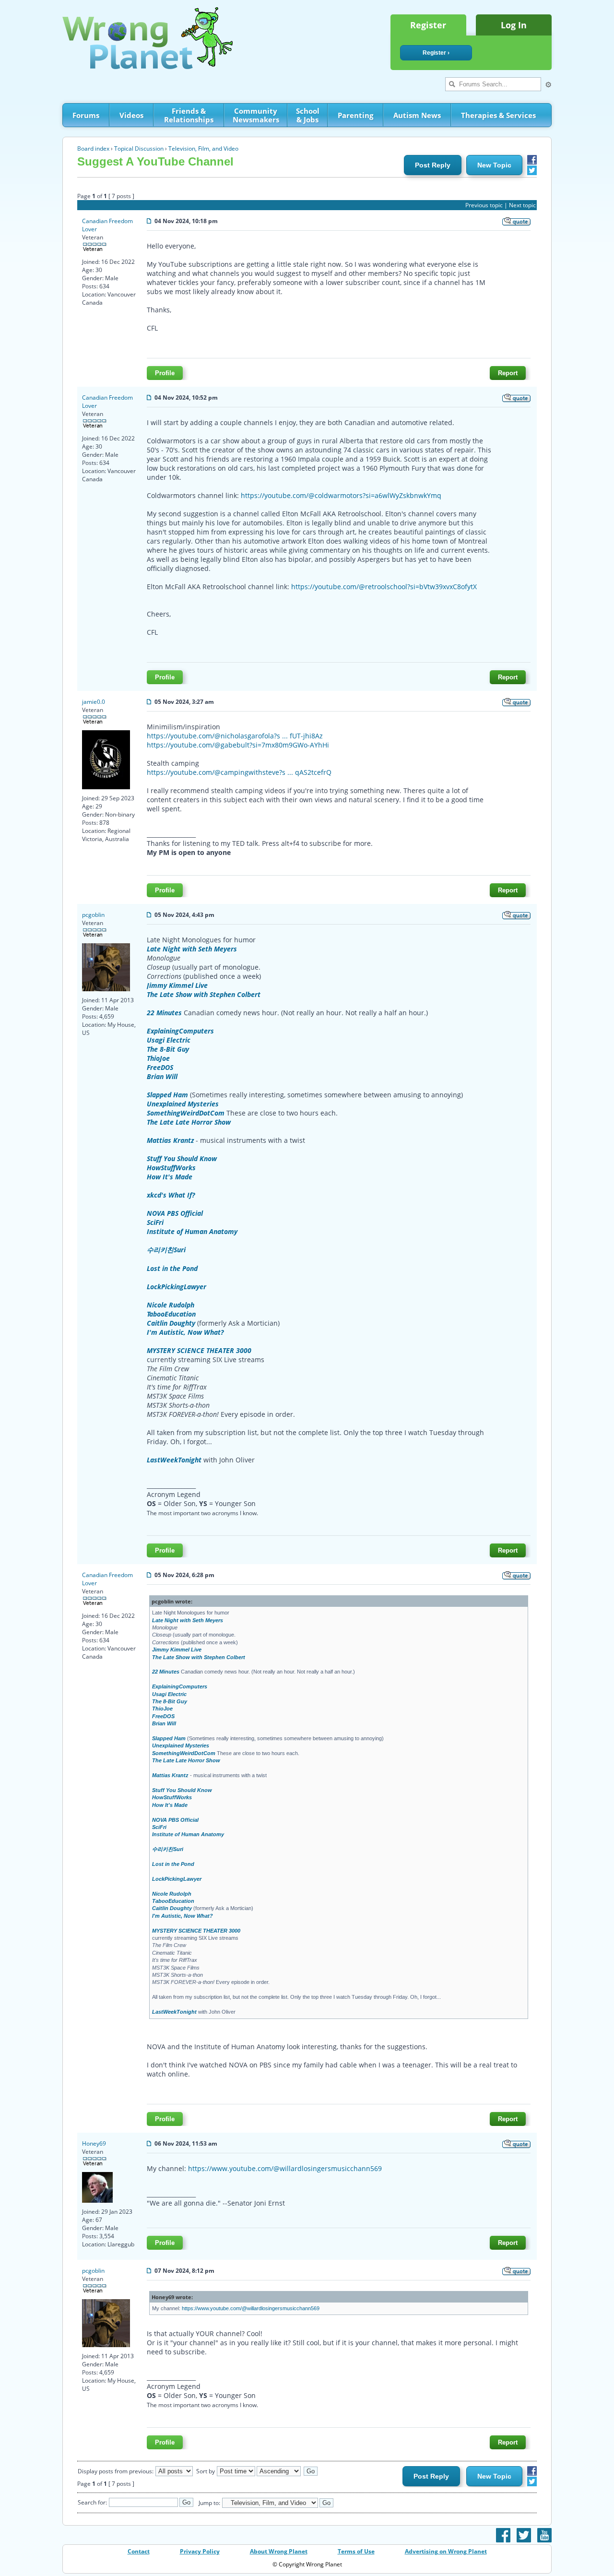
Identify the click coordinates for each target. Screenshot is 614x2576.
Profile (165, 373)
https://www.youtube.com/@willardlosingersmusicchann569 (285, 2168)
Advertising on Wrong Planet (446, 2551)
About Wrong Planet (279, 2551)
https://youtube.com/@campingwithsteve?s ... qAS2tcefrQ (239, 772)
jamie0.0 (94, 702)
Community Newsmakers (256, 115)
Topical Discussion (139, 148)
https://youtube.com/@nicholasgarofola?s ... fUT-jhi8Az (235, 736)
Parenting (355, 115)
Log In (514, 25)
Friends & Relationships (189, 115)
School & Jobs (308, 115)
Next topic (522, 205)
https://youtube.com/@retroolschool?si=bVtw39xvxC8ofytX (384, 587)
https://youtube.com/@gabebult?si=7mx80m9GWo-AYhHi (238, 745)
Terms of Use (356, 2551)
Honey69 (94, 2143)
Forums (86, 115)
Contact (139, 2551)
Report (508, 373)
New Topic (494, 165)
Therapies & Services (498, 115)
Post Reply (433, 165)
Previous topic (484, 205)
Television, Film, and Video (203, 148)
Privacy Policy (200, 2551)
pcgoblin (93, 915)
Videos (131, 115)
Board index (93, 148)
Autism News (417, 115)
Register (428, 25)
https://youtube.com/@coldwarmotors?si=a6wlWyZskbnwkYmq (341, 495)
